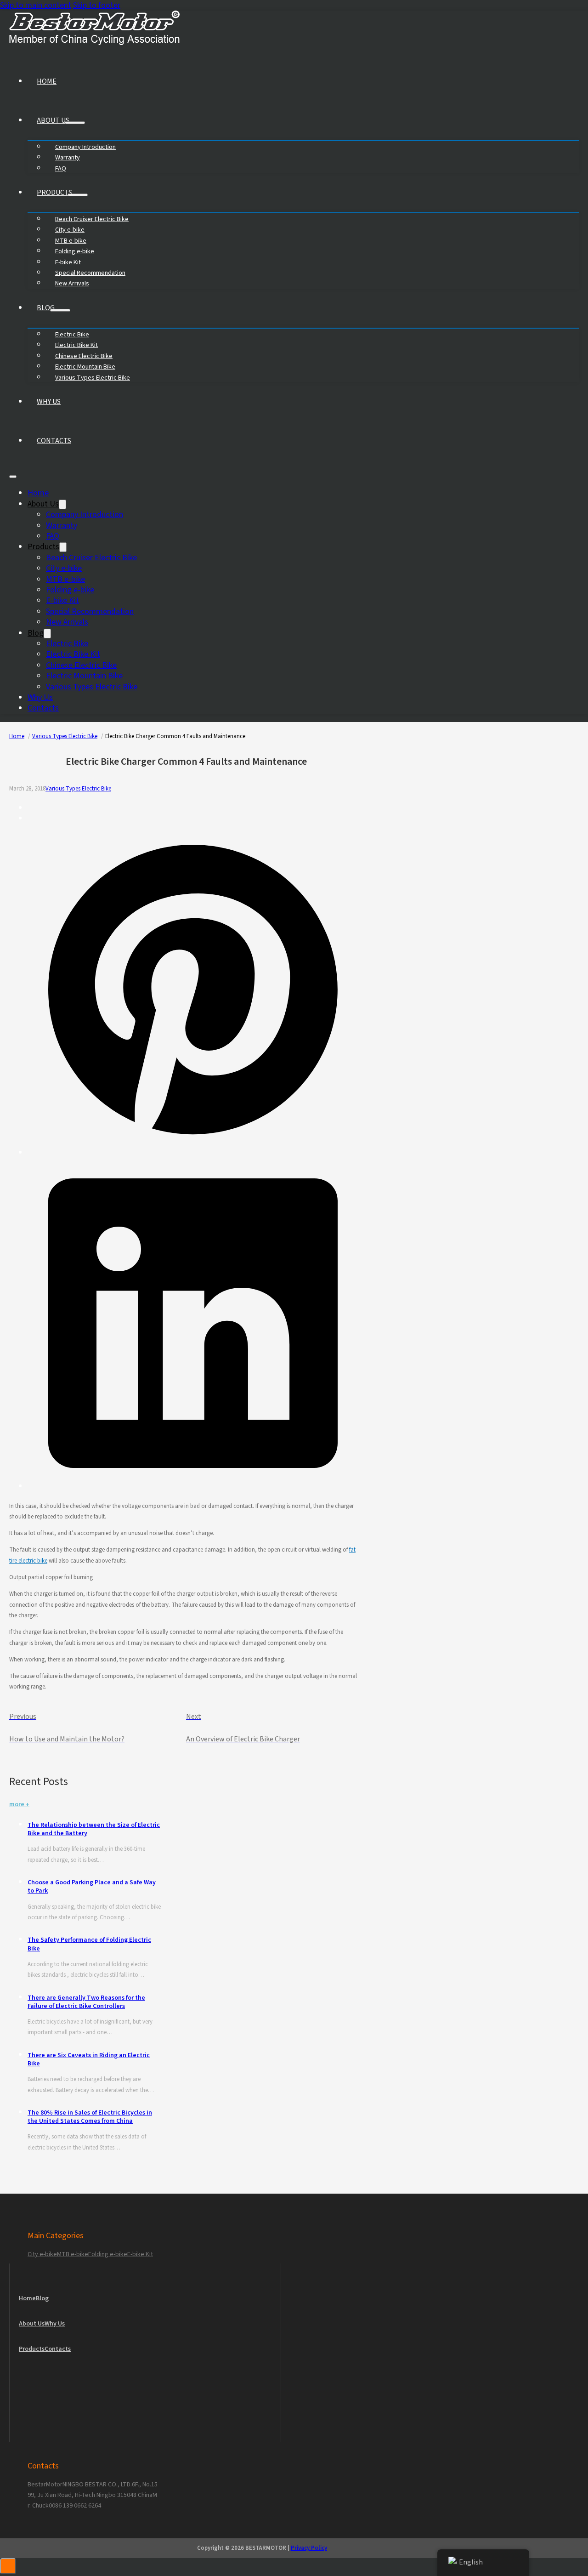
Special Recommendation (90, 611)
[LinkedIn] (193, 1486)
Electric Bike (67, 644)
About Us (53, 120)
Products (54, 193)
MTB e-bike (65, 579)
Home (47, 81)
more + (19, 1804)
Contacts (54, 441)
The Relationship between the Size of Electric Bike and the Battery (94, 1829)
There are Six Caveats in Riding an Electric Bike (89, 2059)
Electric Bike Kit (73, 654)
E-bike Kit (62, 600)
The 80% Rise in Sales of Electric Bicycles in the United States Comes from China (90, 2117)
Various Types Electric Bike (93, 378)
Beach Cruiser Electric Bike (91, 558)
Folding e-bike (70, 590)
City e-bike (64, 568)
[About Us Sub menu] (75, 123)
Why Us (49, 402)
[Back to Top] (8, 2566)
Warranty (62, 526)
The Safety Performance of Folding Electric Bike (89, 1944)
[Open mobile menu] (13, 477)
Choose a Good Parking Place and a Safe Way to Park (92, 1887)
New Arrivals (72, 284)
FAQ (61, 169)
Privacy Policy (309, 2548)
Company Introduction (85, 515)
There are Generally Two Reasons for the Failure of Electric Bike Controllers (86, 2002)
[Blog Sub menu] (60, 310)
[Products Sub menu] (78, 195)
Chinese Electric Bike (81, 665)
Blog (46, 308)
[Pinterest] (193, 1152)
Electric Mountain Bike (84, 676)
